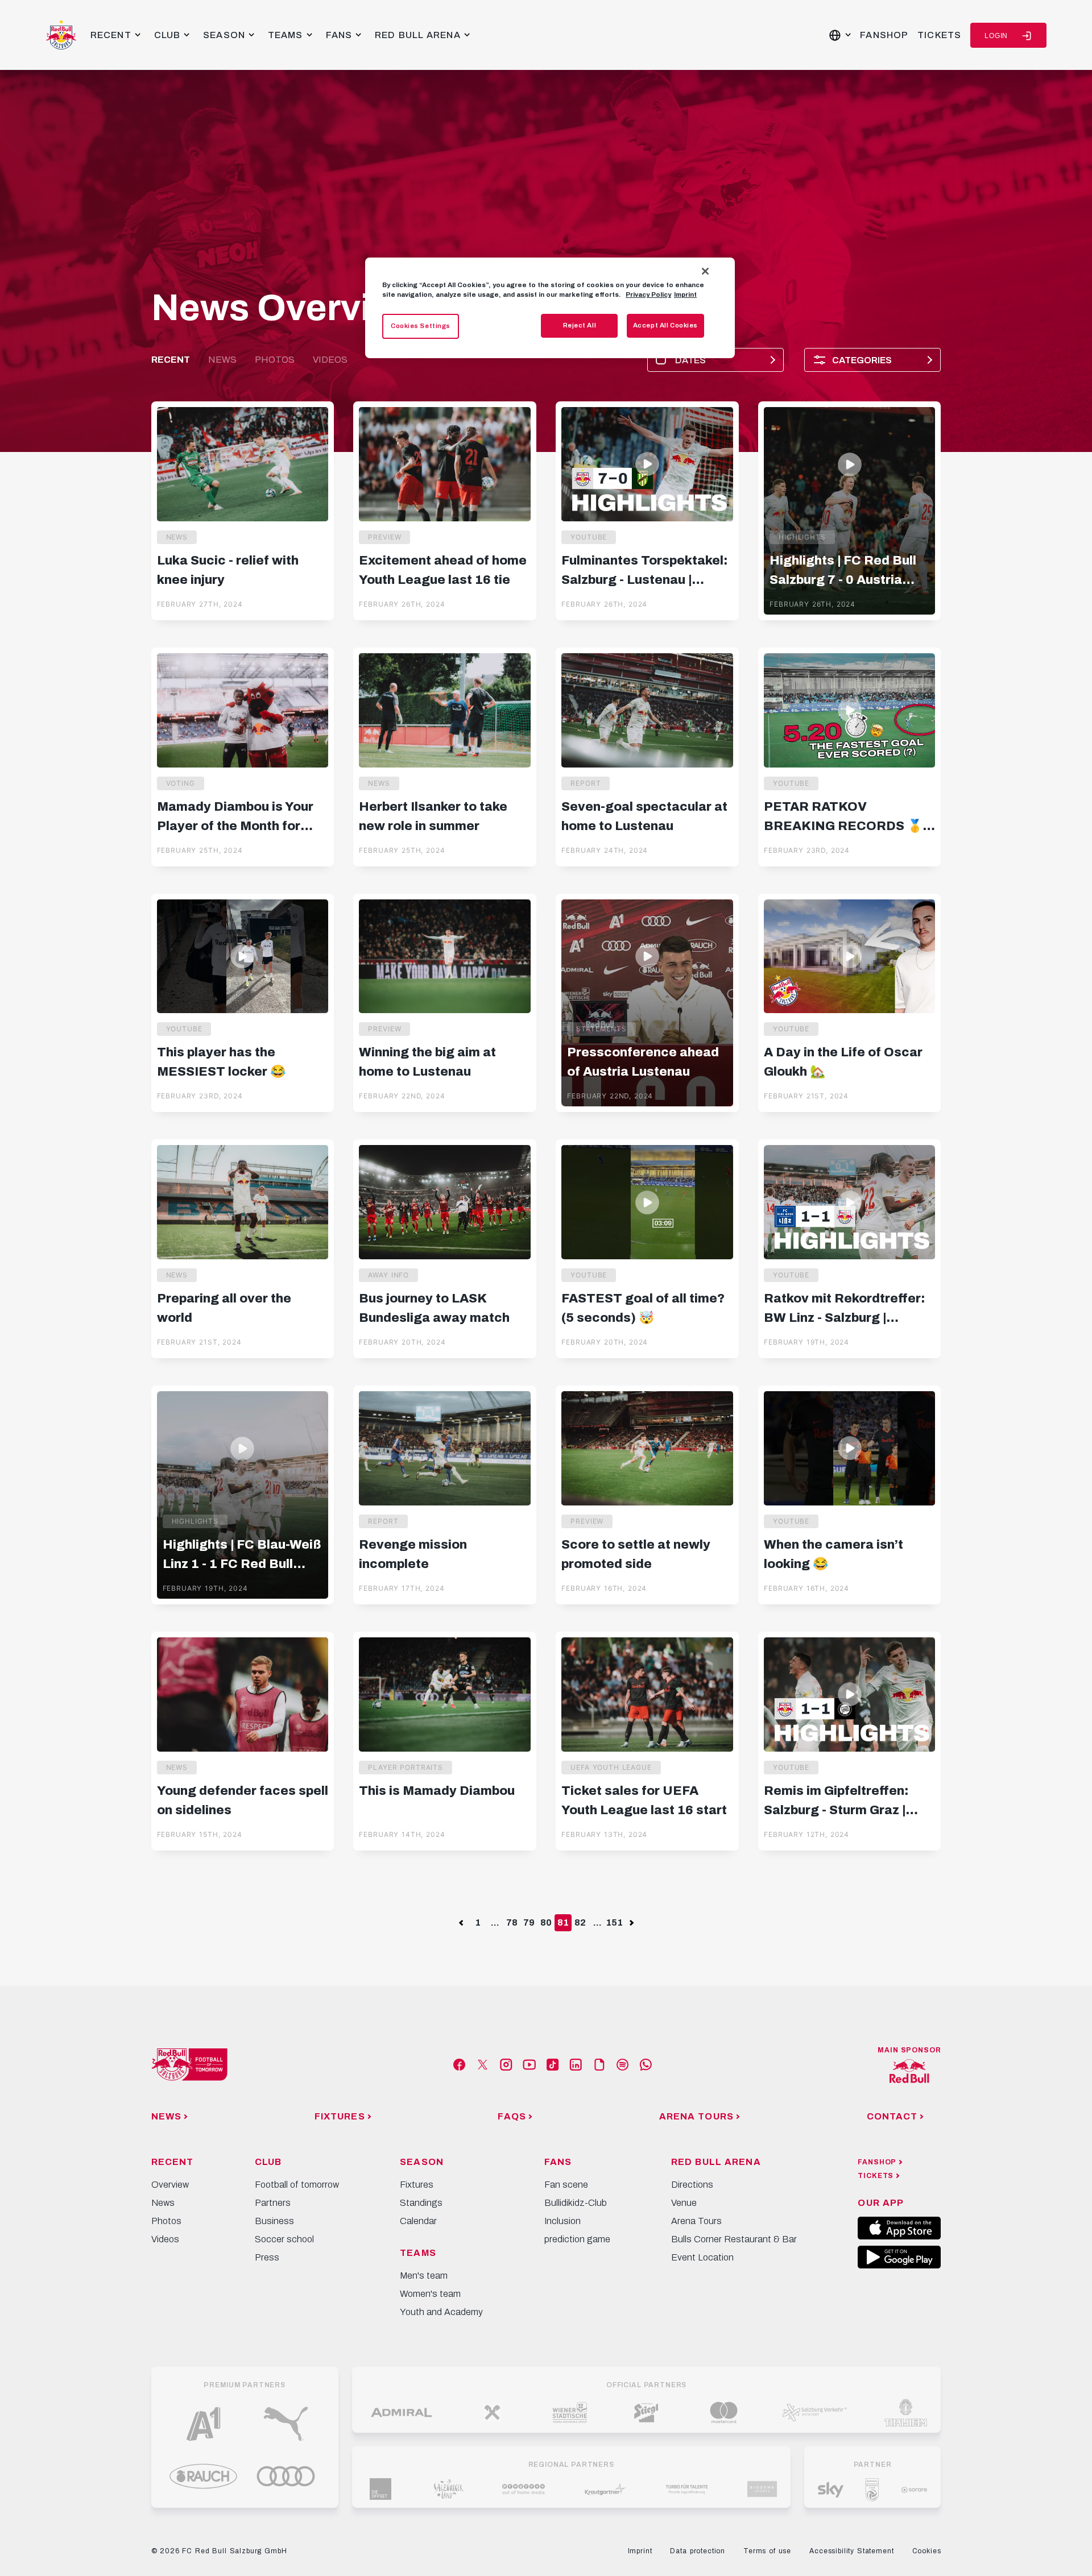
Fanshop (884, 35)
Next (631, 1922)
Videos (330, 360)
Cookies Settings (421, 326)
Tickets (939, 35)
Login (996, 36)
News (222, 360)
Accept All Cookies (665, 325)
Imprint (685, 294)
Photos (275, 360)
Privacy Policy (648, 294)
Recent (171, 360)
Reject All (580, 325)
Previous (461, 1922)
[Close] (705, 271)
